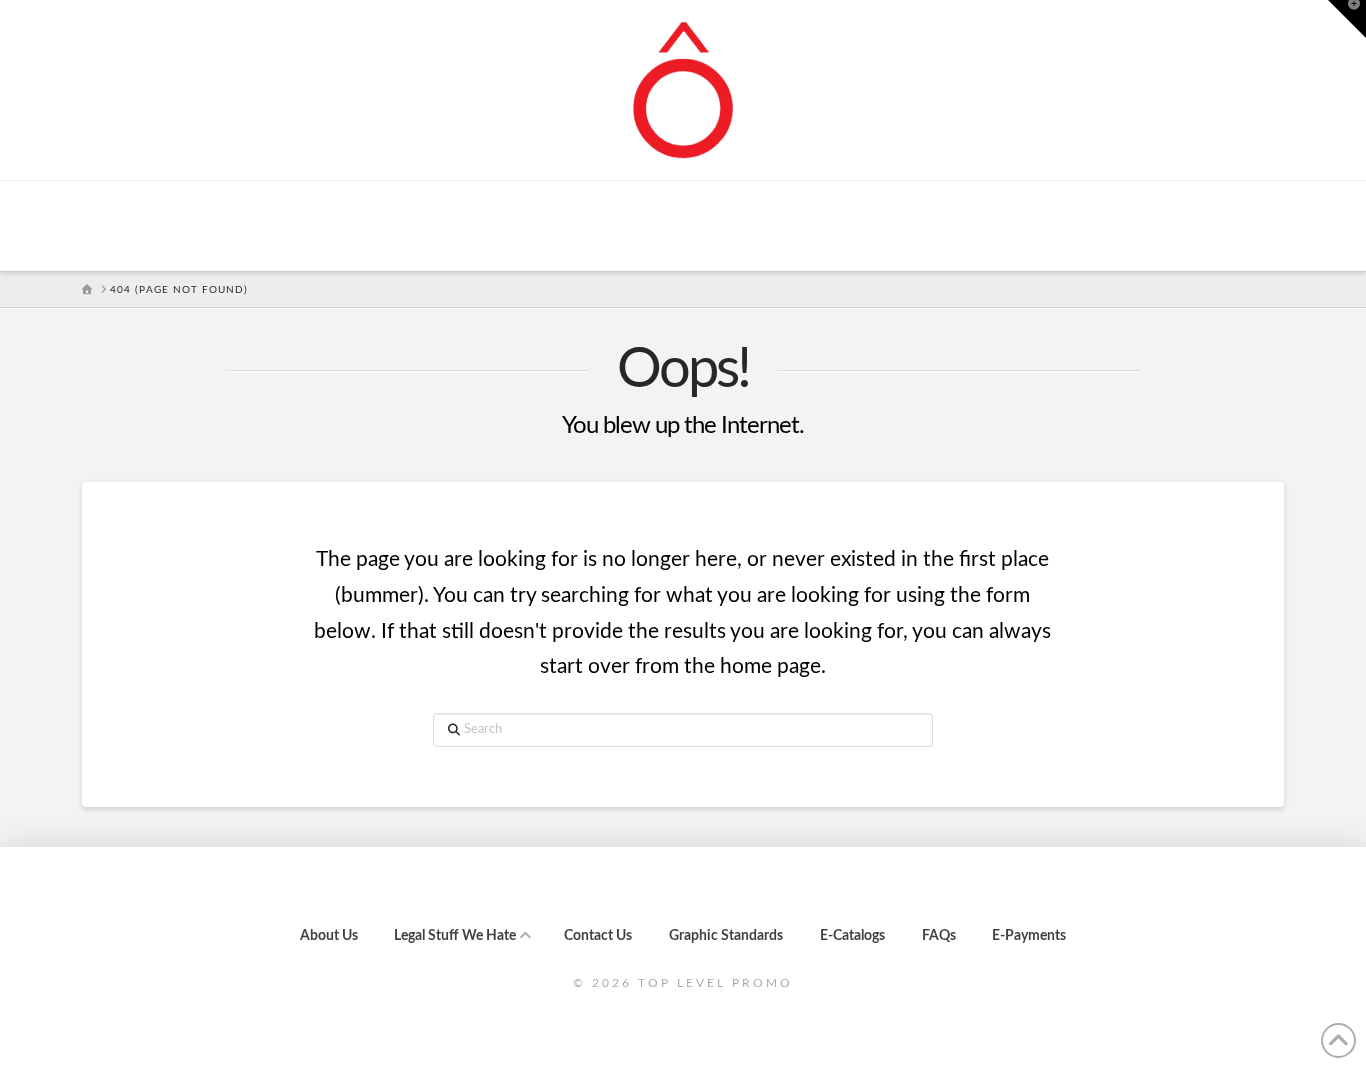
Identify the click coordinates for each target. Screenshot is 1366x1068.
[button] (1347, 19)
